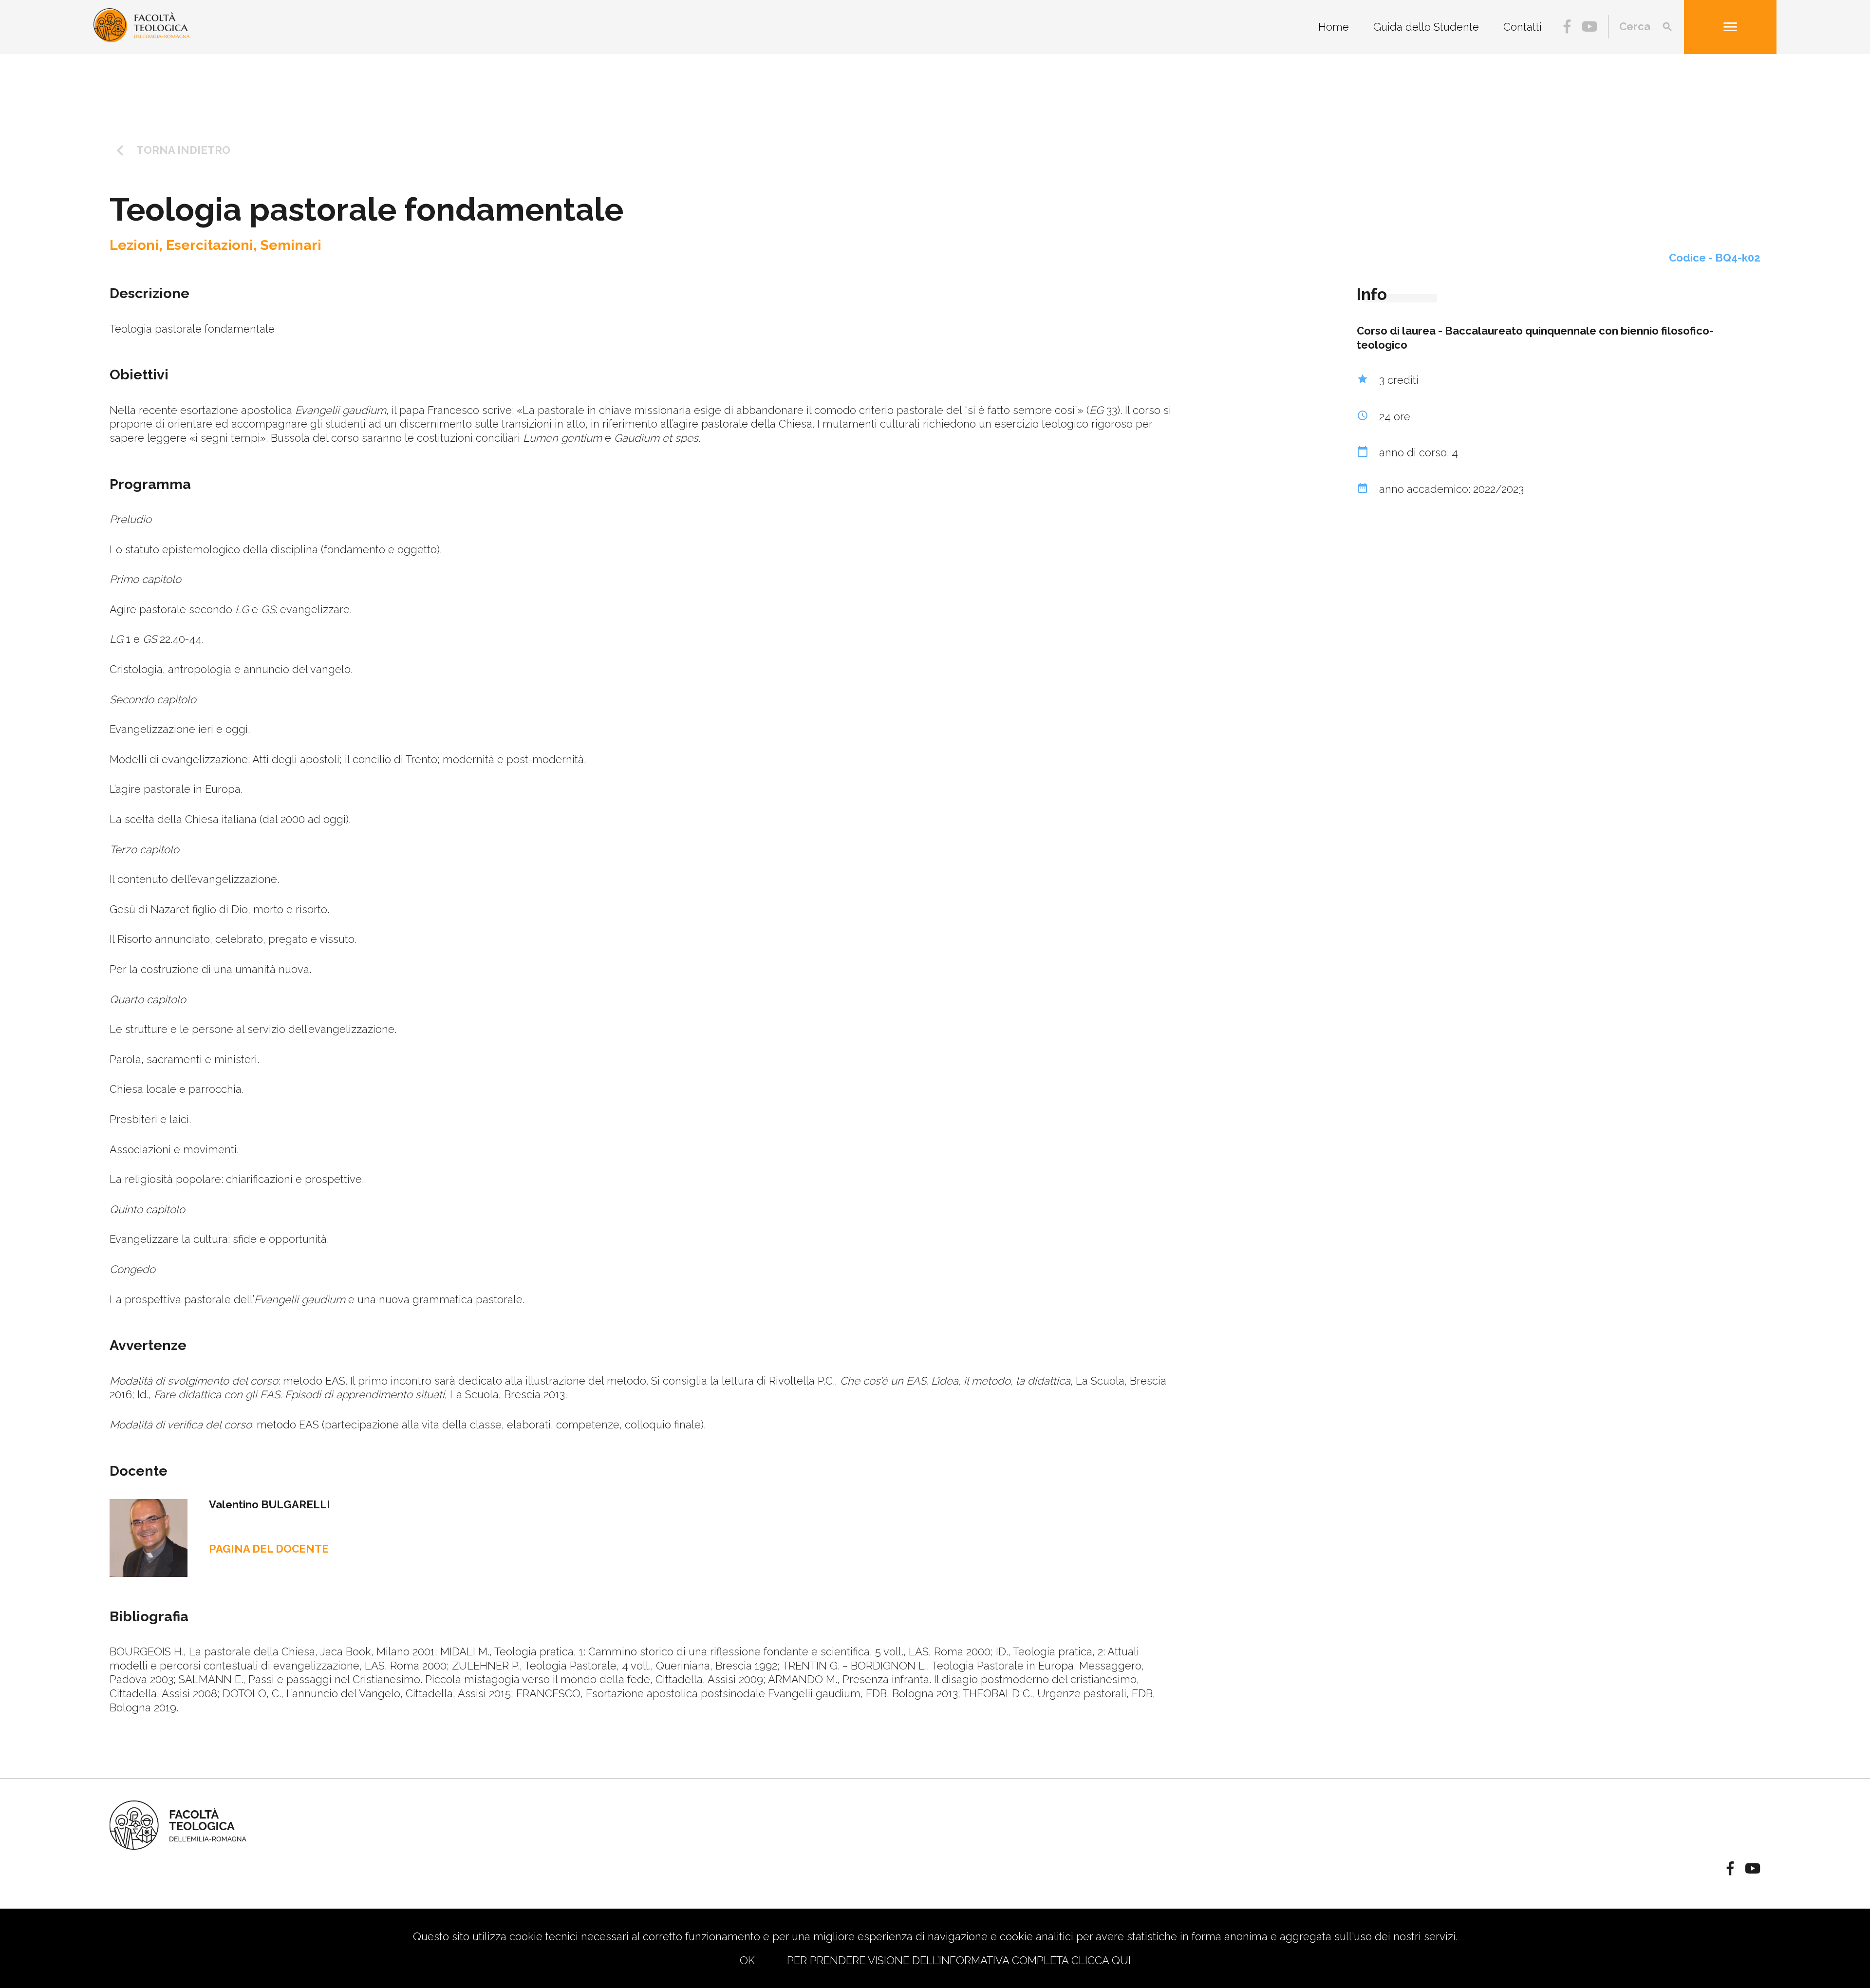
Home (1334, 27)
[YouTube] (1589, 28)
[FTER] (142, 38)
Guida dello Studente (1426, 27)
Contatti (1523, 27)
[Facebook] (1567, 28)
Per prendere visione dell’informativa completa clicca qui (959, 1960)
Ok (747, 1960)
